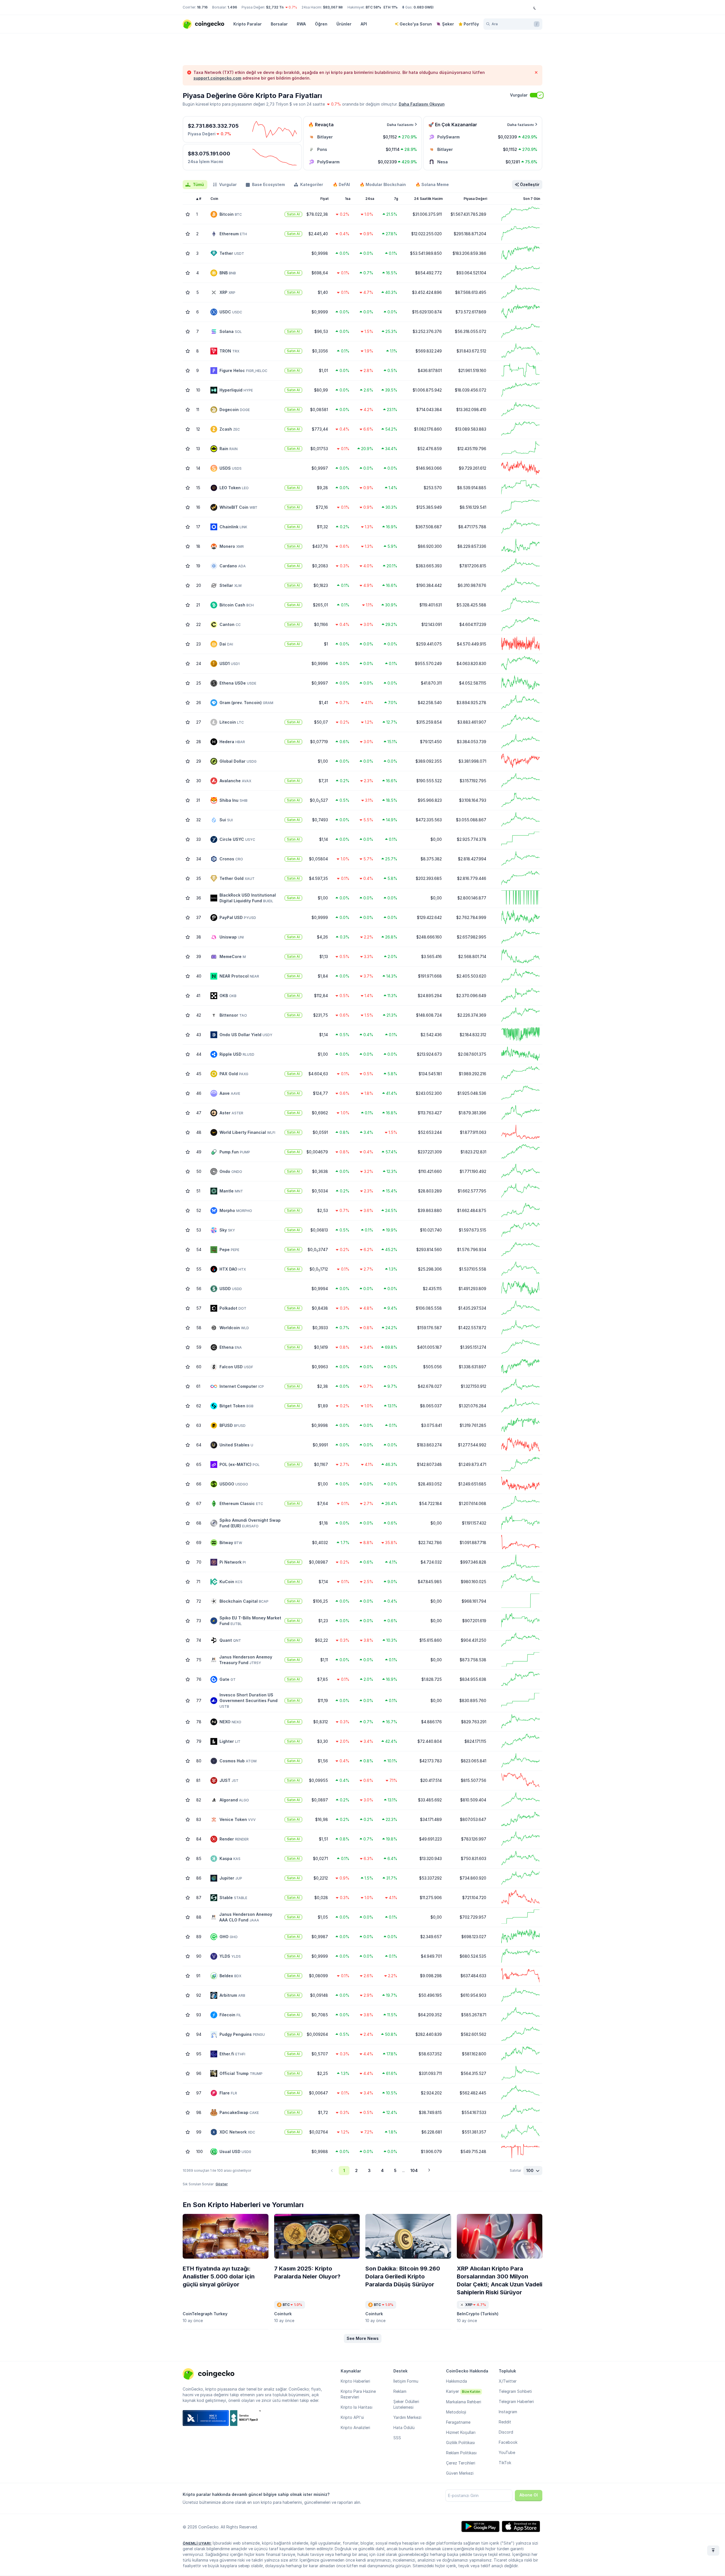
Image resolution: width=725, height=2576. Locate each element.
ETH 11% (391, 7)
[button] (363, 2338)
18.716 (202, 7)
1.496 (232, 7)
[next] (429, 2171)
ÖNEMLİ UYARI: (197, 2543)
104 (414, 2170)
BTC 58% (373, 7)
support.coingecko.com (217, 78)
